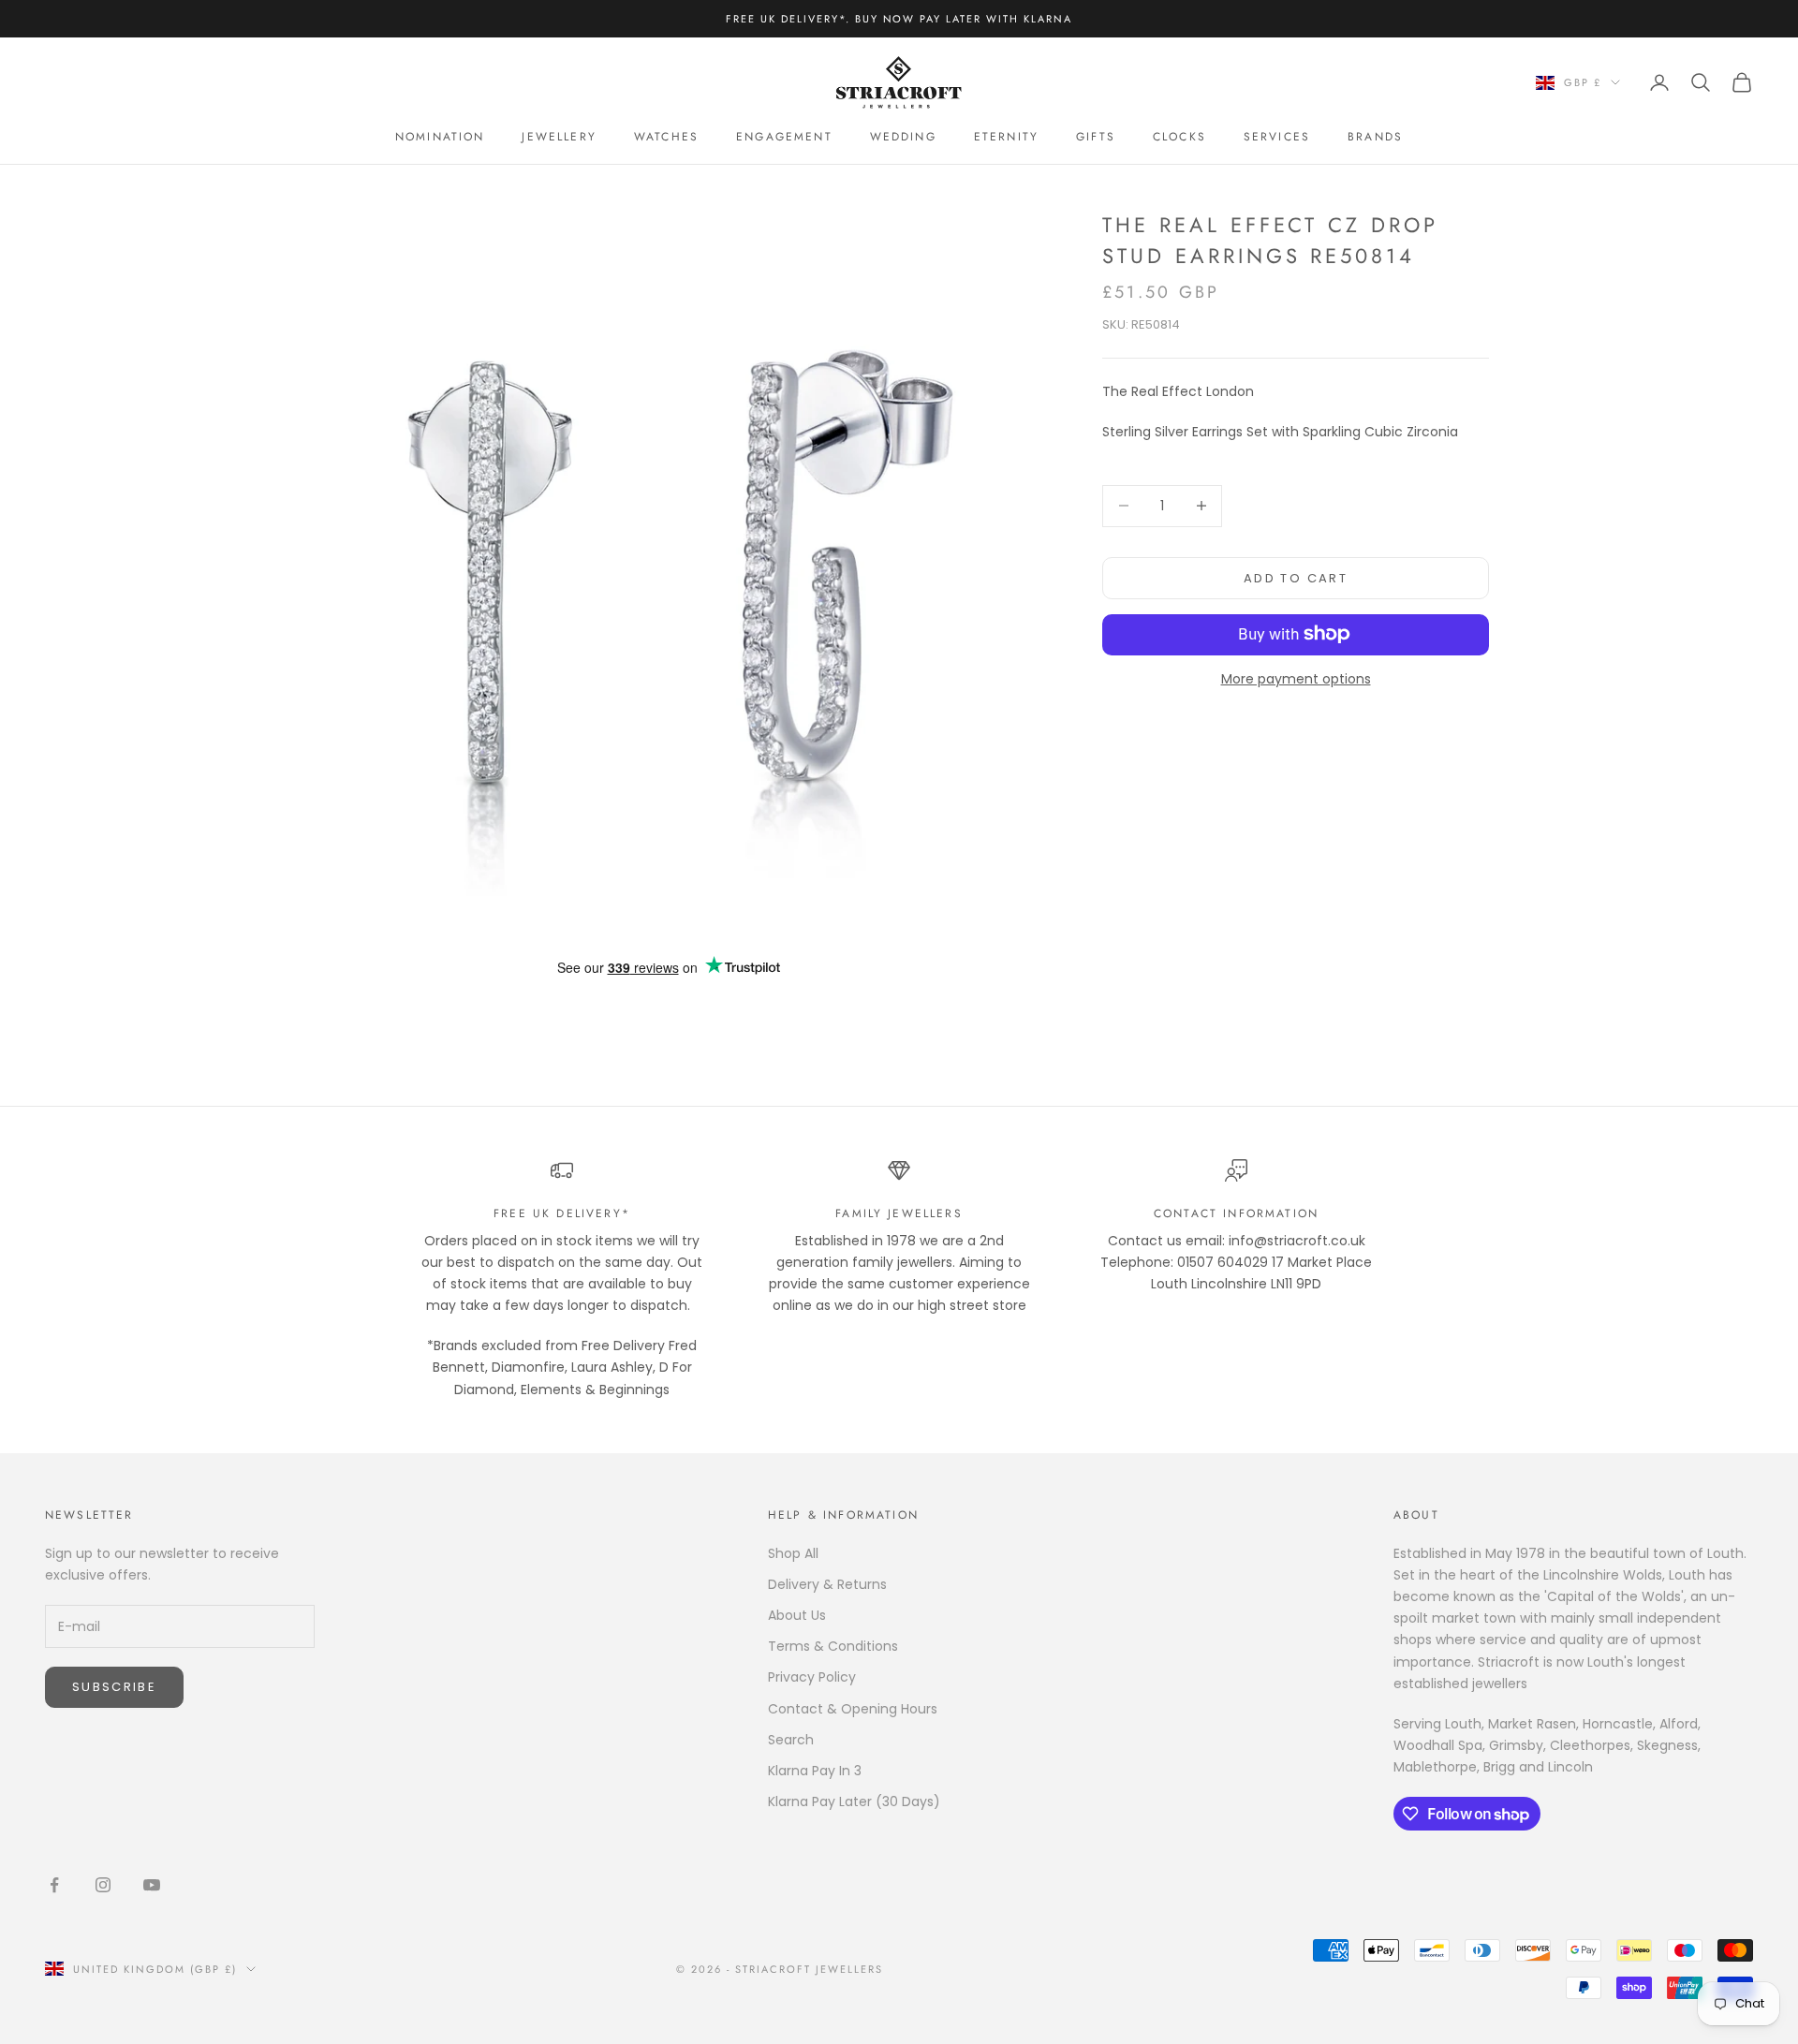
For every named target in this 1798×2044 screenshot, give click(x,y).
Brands (1375, 137)
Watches (666, 137)
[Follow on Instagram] (103, 1885)
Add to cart (1296, 577)
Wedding (903, 137)
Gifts (1096, 137)
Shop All (793, 1553)
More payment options (1296, 678)
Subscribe (114, 1687)
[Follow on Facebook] (54, 1885)
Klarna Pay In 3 (815, 1771)
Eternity (1006, 137)
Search (791, 1740)
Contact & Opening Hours (853, 1709)
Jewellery (559, 137)
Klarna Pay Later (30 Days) (854, 1801)
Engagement (784, 137)
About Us (797, 1615)
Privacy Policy (812, 1677)
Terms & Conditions (833, 1646)
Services (1277, 137)
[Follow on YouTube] (152, 1885)
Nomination (440, 137)
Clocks (1179, 137)
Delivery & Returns (827, 1584)
